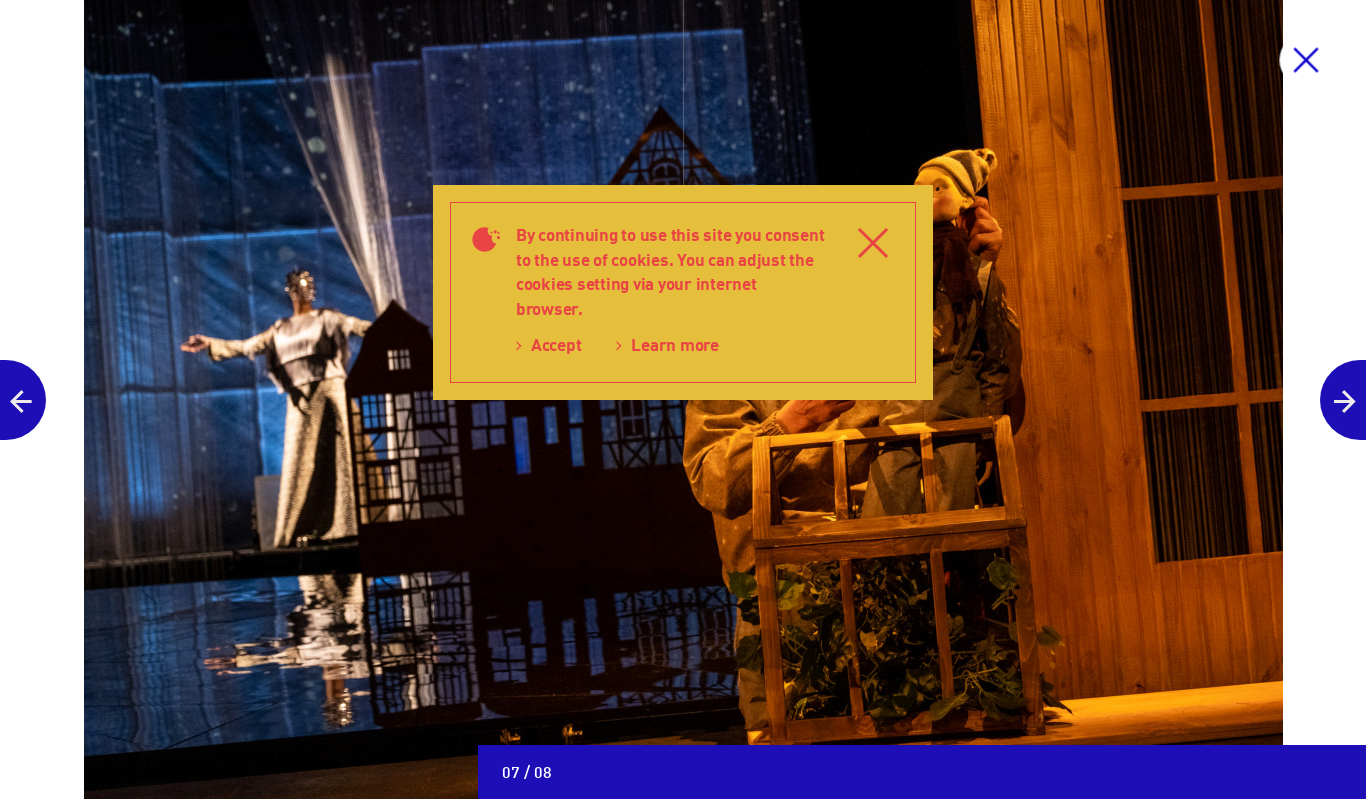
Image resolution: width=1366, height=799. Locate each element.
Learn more (674, 344)
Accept (556, 344)
